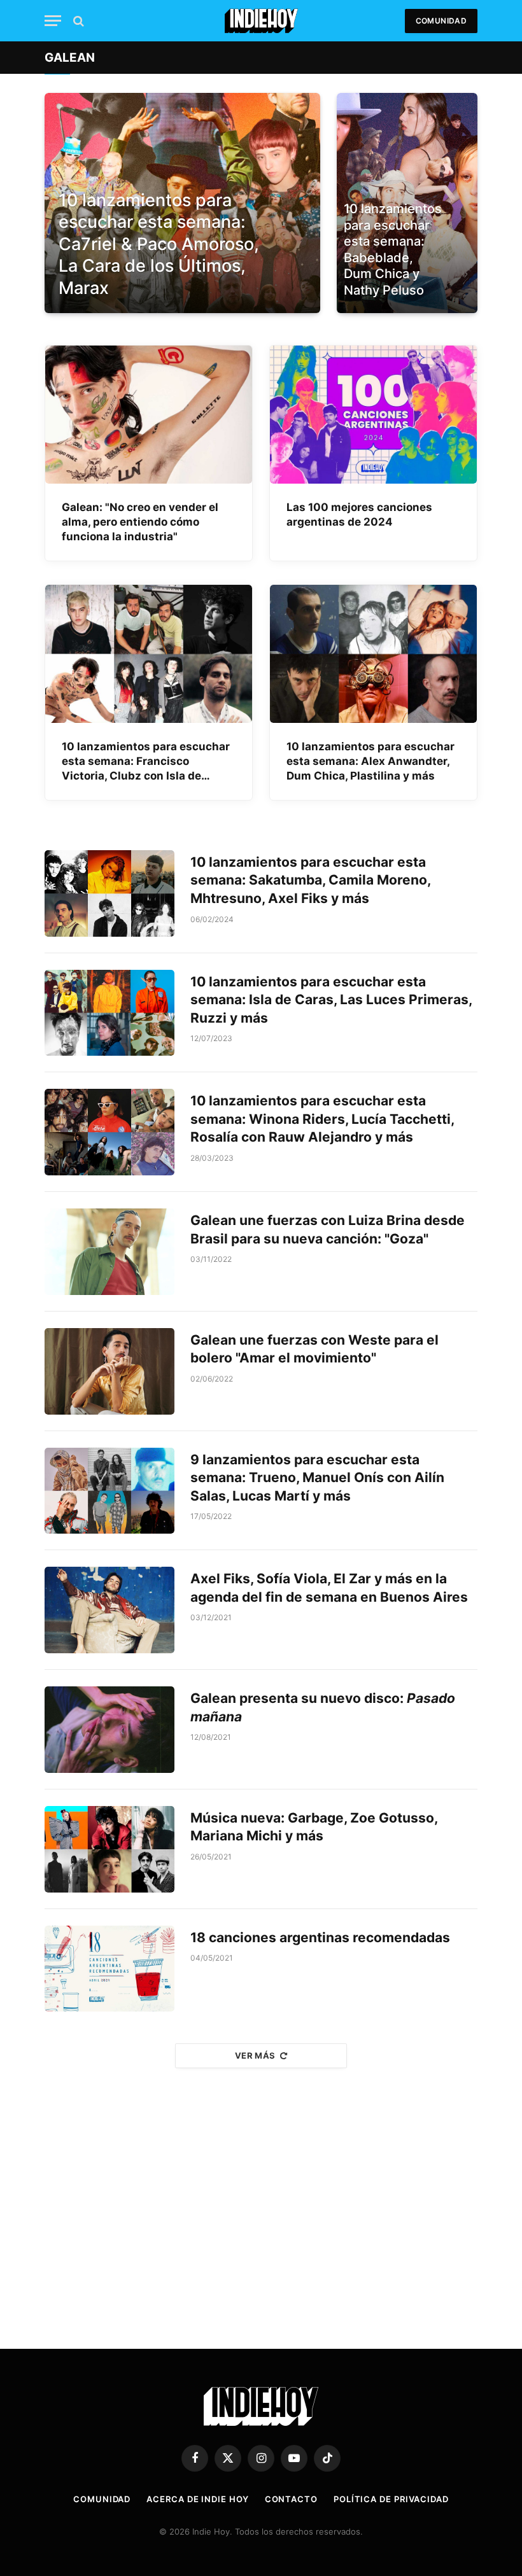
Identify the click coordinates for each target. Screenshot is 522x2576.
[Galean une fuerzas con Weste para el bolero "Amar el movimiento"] (109, 1371)
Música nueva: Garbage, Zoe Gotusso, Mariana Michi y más (314, 1827)
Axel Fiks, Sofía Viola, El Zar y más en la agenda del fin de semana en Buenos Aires (329, 1588)
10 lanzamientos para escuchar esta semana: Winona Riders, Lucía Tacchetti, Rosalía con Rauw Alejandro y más (322, 1119)
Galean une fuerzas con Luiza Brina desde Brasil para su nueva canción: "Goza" (328, 1229)
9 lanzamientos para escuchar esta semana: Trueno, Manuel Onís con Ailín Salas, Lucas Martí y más (317, 1478)
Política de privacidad (391, 2499)
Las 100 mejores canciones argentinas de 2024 (359, 514)
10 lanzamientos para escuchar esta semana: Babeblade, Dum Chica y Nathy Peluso (393, 249)
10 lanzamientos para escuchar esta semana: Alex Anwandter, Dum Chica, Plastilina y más (370, 761)
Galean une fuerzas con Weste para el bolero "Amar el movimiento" (314, 1349)
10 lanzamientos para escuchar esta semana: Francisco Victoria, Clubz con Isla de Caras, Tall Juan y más (146, 762)
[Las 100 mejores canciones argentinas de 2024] (373, 415)
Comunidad (441, 21)
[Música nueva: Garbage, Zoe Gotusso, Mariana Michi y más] (109, 1849)
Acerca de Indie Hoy (197, 2499)
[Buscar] (77, 21)
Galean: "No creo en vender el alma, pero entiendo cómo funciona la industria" (140, 522)
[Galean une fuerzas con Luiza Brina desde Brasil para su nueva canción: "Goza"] (109, 1252)
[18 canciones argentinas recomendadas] (109, 1969)
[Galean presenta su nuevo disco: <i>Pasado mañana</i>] (109, 1730)
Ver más (255, 2055)
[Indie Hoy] (261, 21)
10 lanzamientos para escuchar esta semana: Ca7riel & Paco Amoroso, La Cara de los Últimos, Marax (159, 244)
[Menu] (53, 21)
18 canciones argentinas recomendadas (320, 1937)
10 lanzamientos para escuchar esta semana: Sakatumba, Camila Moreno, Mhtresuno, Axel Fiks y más (310, 880)
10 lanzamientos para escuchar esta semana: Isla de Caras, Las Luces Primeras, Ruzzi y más (331, 1000)
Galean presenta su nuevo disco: (323, 1707)
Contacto (291, 2499)
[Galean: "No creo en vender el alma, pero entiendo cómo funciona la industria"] (149, 415)
